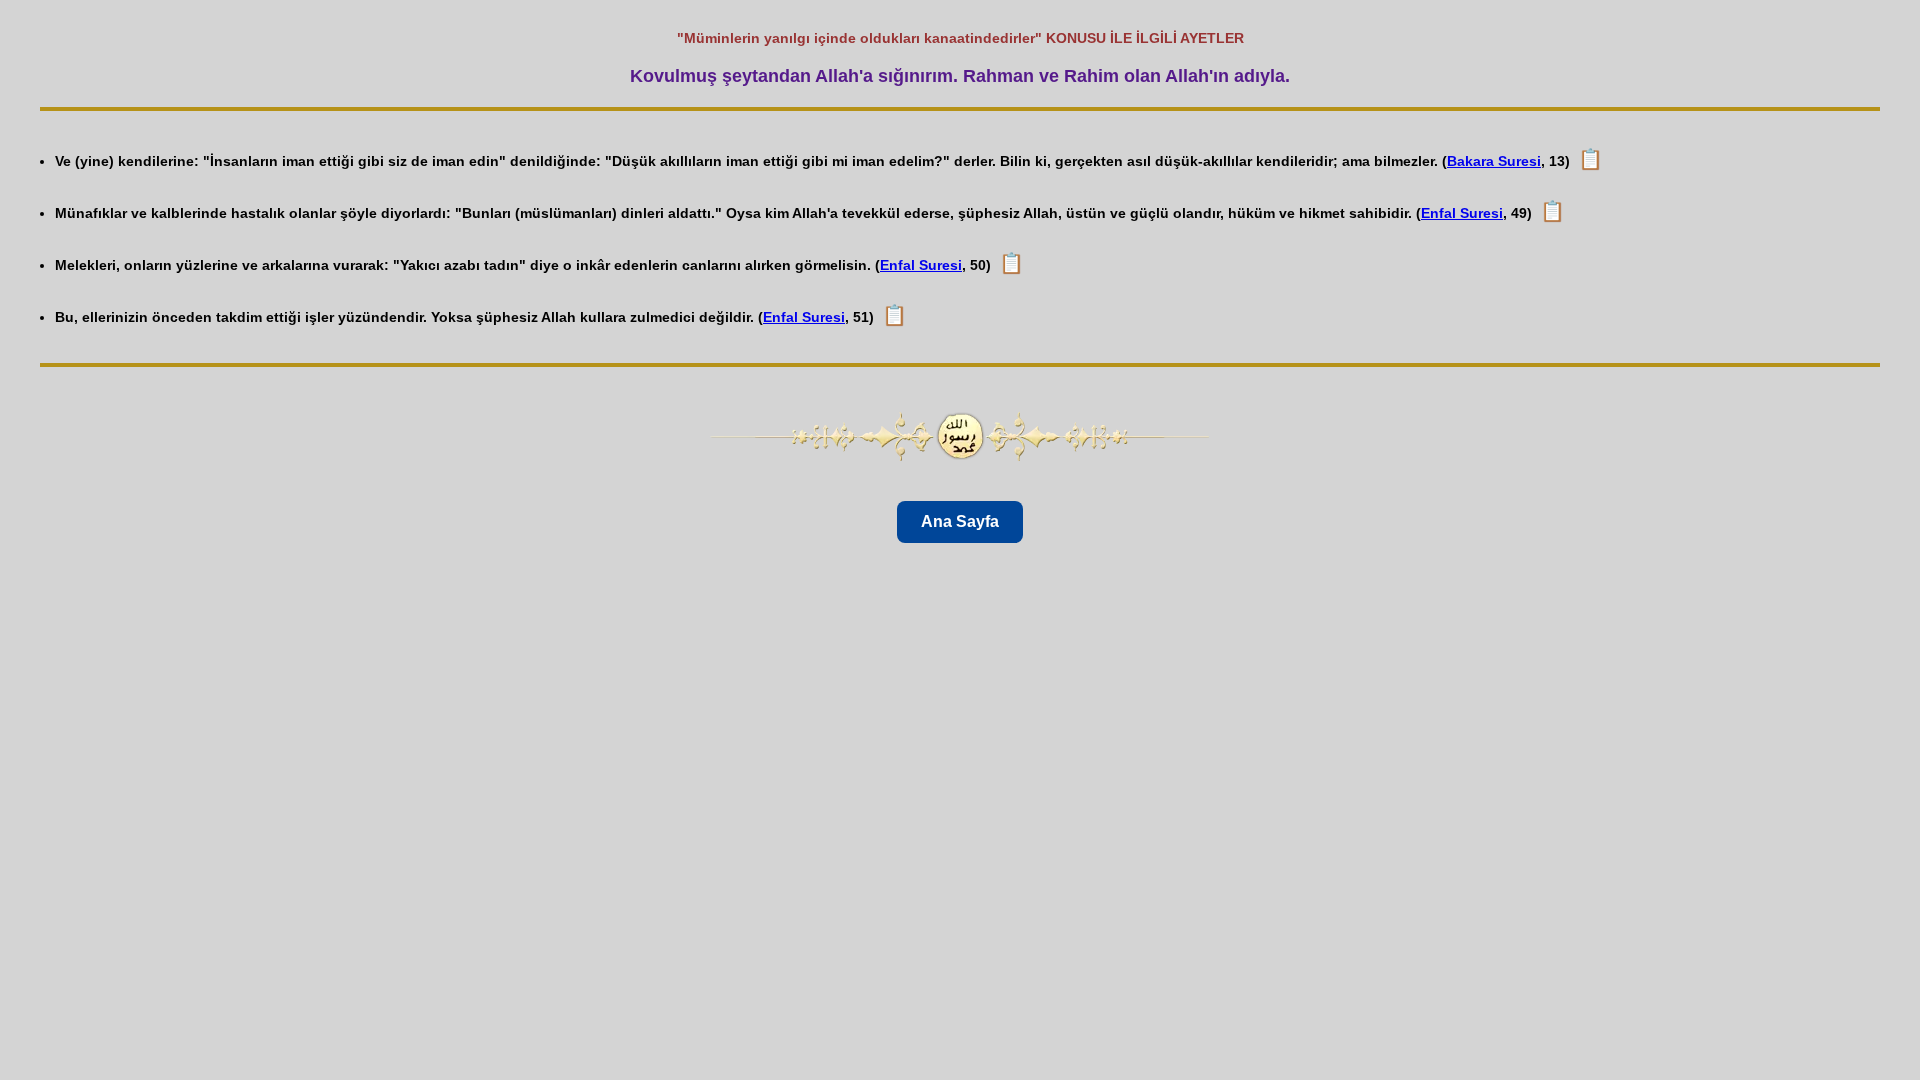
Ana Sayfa (960, 521)
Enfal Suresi (1462, 213)
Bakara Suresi (1494, 161)
